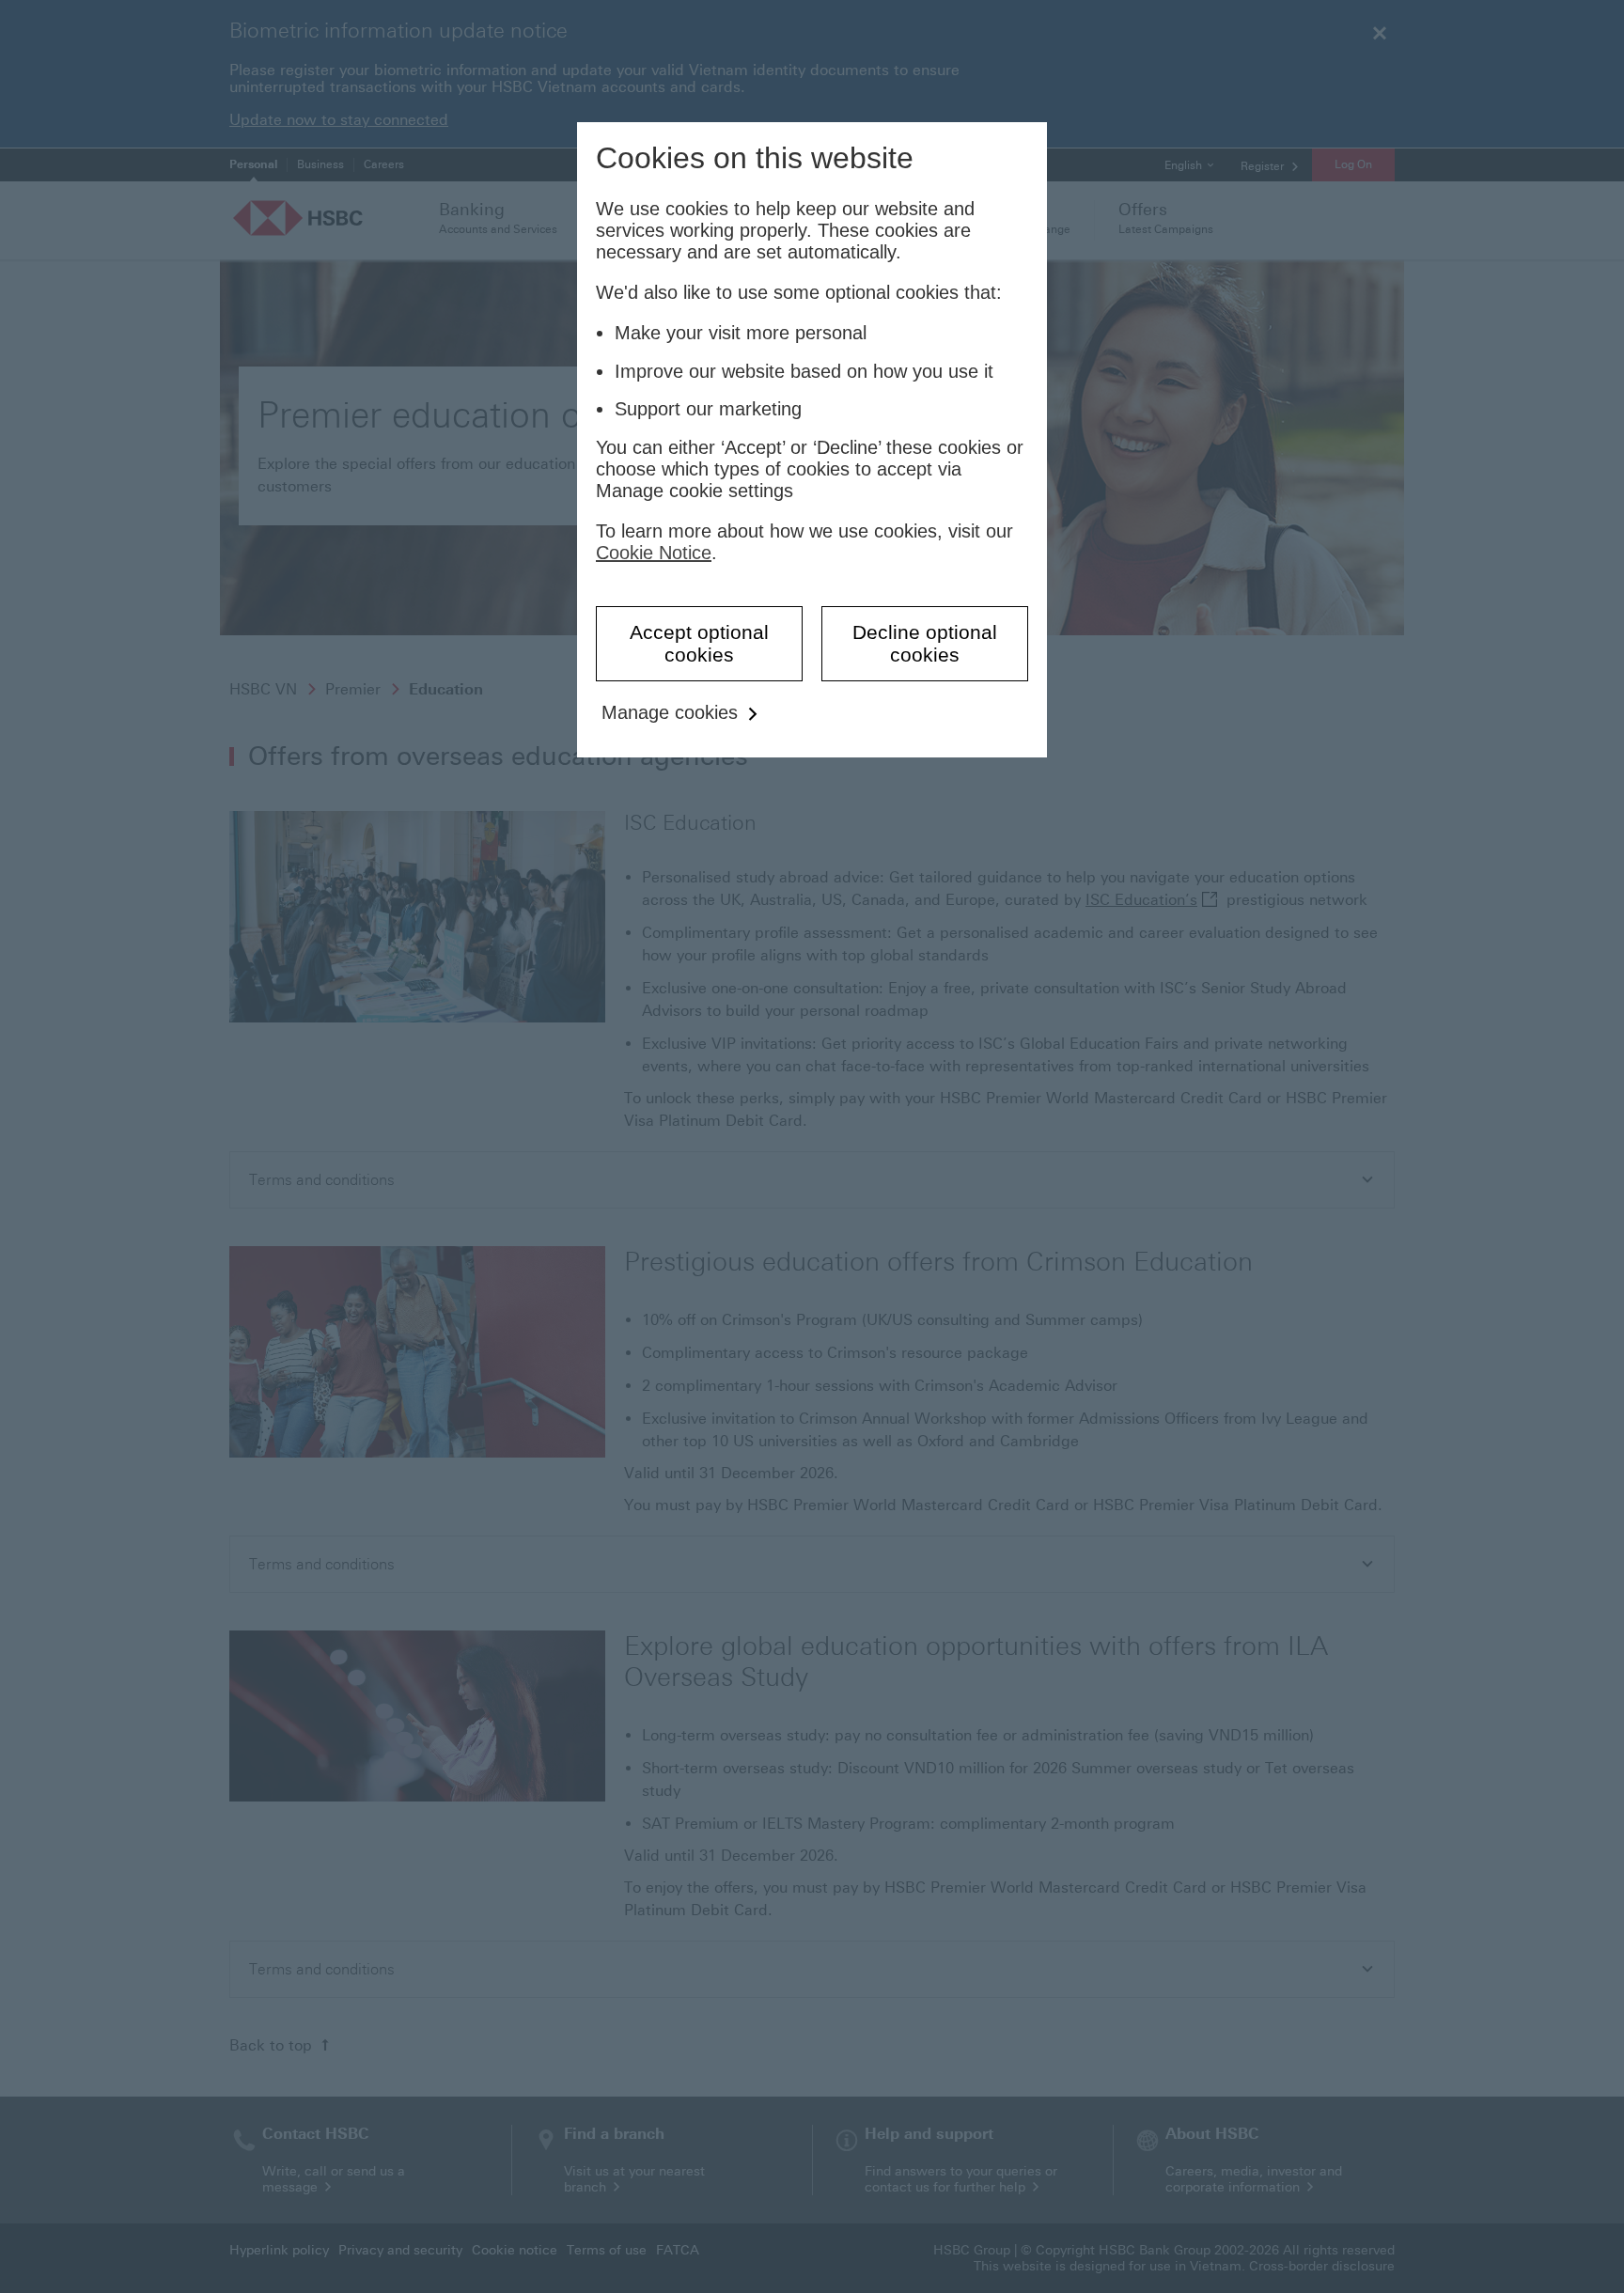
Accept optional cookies (699, 643)
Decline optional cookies (925, 643)
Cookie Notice (654, 553)
